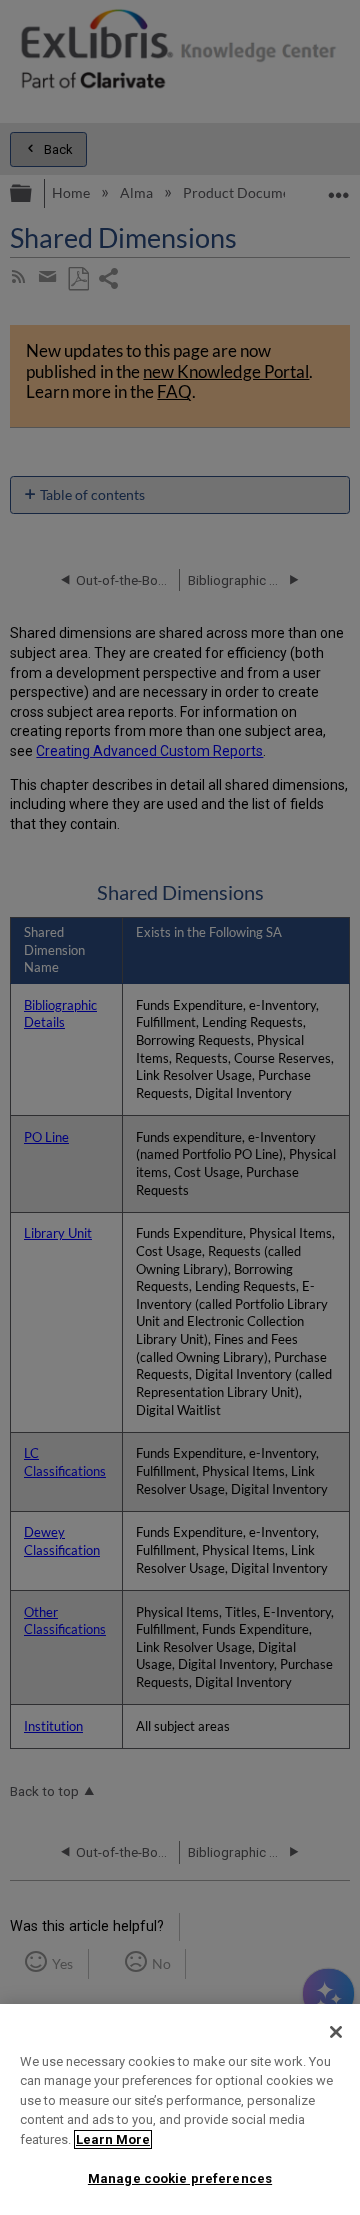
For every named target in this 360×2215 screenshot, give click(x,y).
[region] (180, 2109)
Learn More (113, 2139)
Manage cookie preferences (180, 2178)
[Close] (336, 2032)
